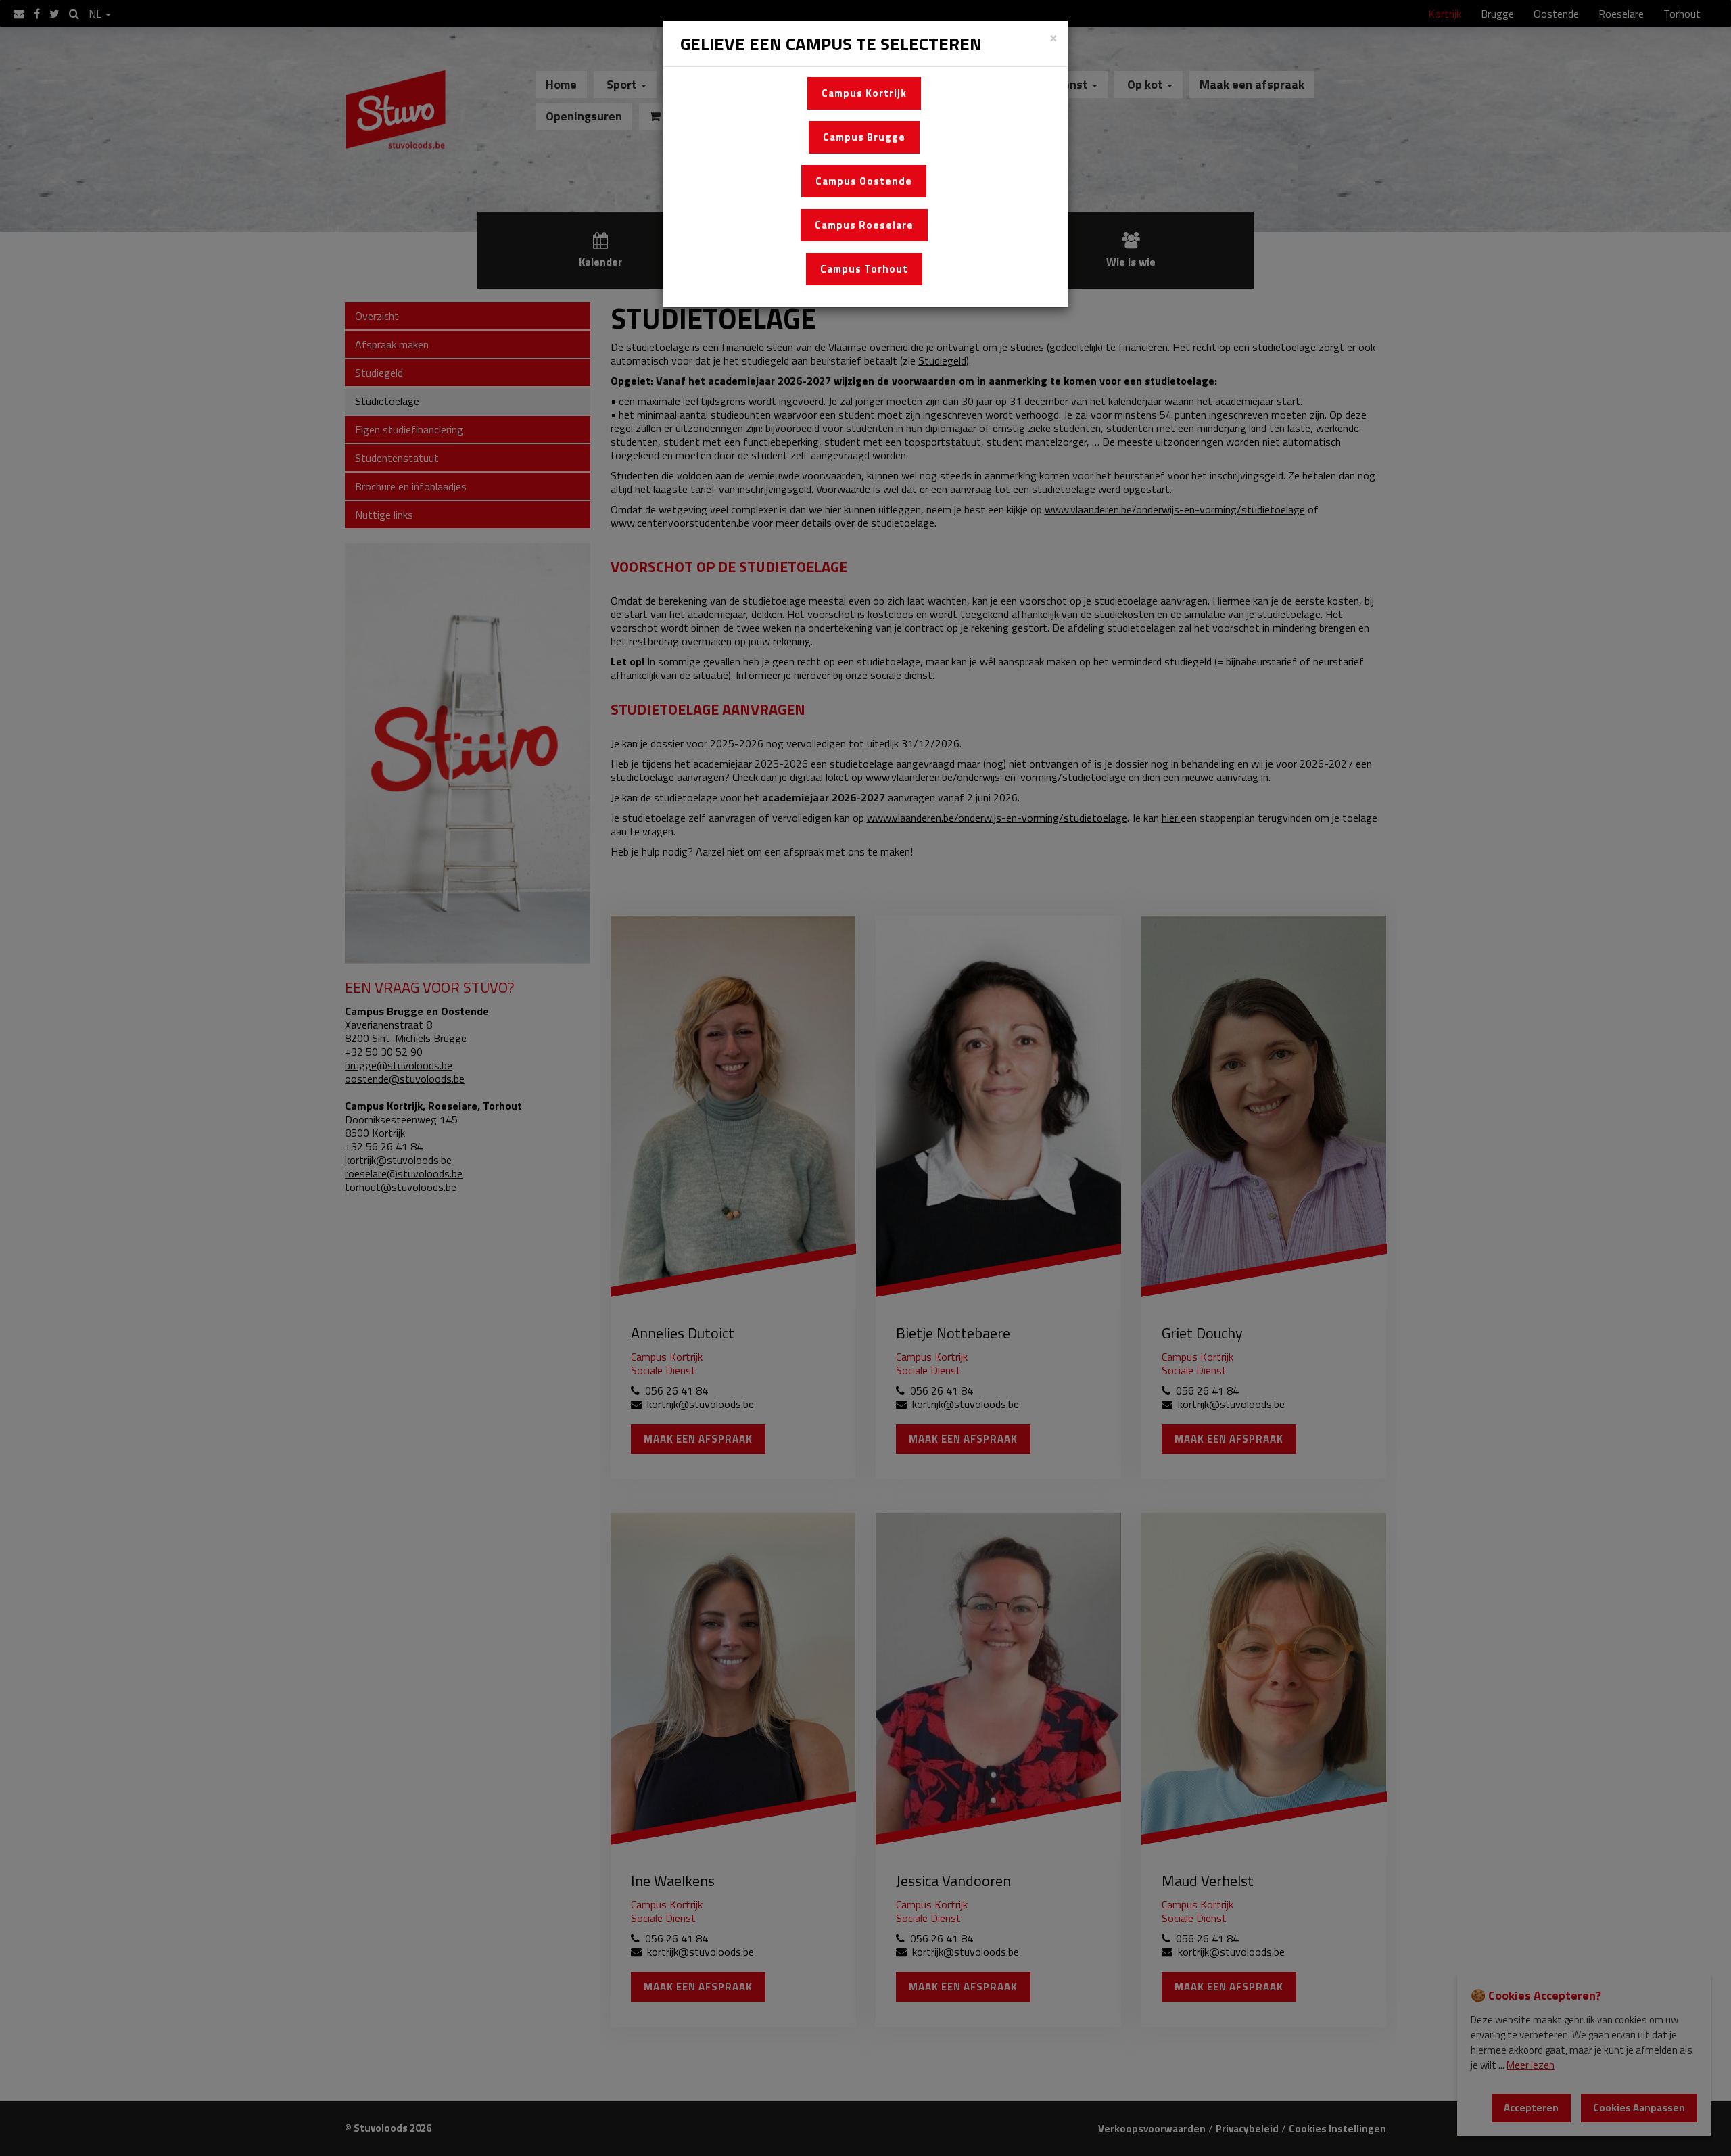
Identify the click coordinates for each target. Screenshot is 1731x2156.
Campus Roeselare (864, 225)
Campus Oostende (864, 181)
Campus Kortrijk (864, 93)
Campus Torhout (864, 269)
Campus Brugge (864, 137)
